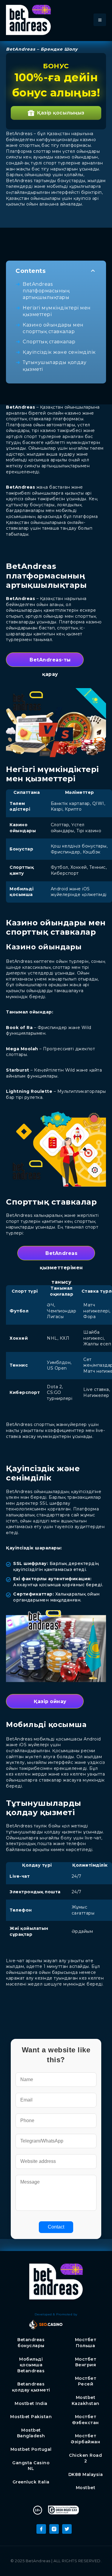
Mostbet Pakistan (31, 2417)
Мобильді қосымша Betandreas (31, 2365)
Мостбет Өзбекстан (86, 2420)
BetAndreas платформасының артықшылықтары (46, 291)
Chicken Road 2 (85, 2458)
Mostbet (86, 2488)
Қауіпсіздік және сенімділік (59, 352)
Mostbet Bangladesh (31, 2433)
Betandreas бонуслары (31, 2343)
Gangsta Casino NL (31, 2466)
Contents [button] (31, 271)
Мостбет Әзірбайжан (85, 2439)
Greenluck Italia (31, 2482)
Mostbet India (31, 2403)
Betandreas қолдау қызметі (31, 2387)
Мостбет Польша (86, 2343)
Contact (56, 2227)
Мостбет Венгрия (86, 2362)
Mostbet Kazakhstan (86, 2400)
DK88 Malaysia (86, 2474)
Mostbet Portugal (31, 2449)
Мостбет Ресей (86, 2381)
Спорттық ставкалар (49, 342)
